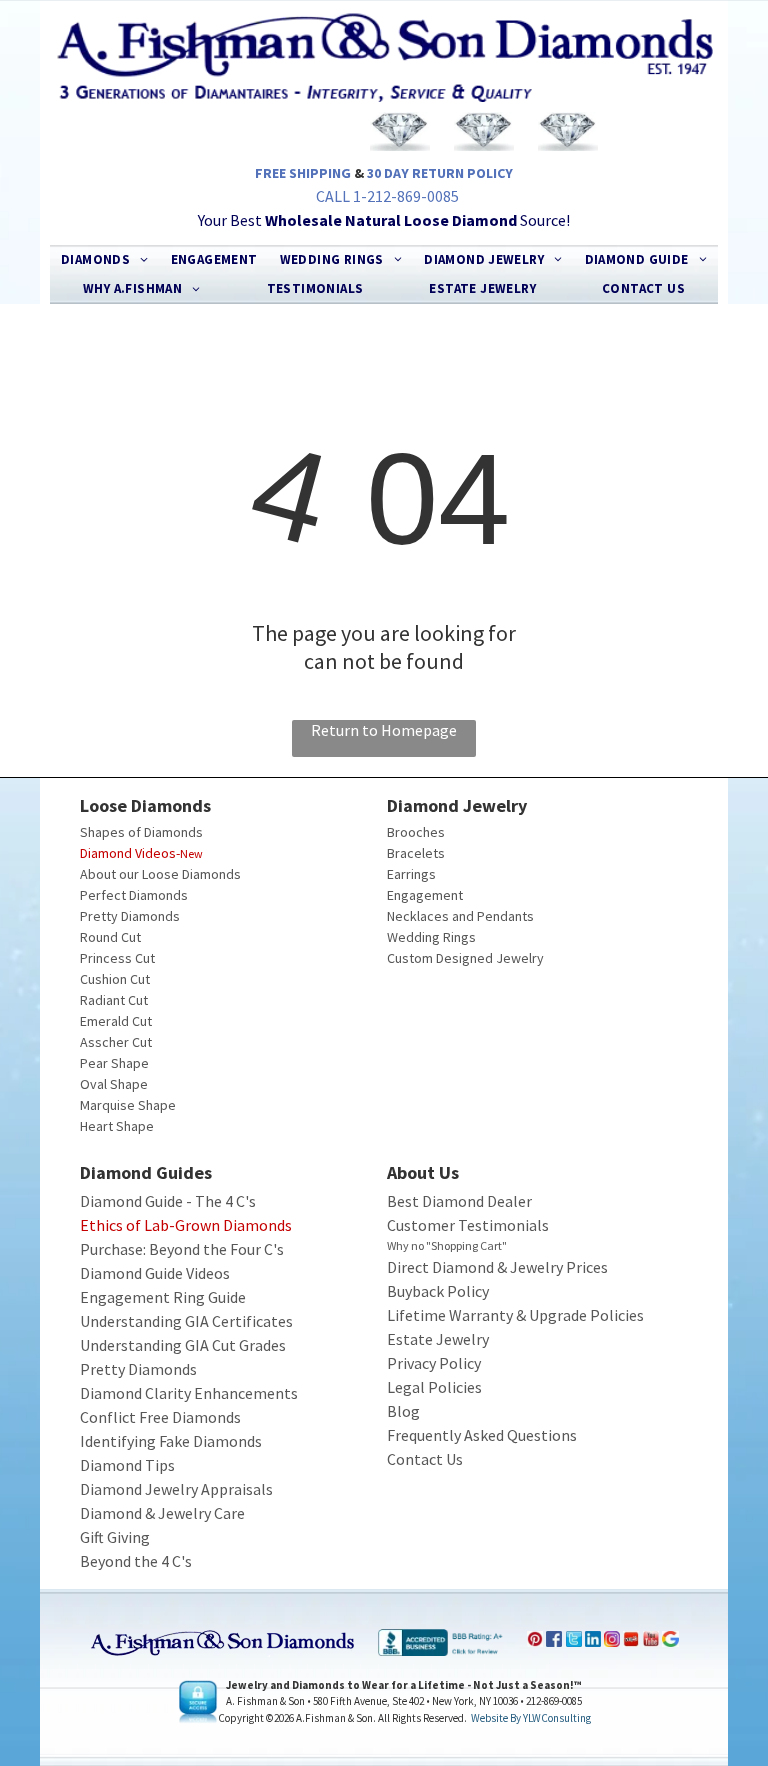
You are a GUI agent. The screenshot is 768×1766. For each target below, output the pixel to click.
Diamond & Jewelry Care (162, 1513)
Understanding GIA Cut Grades (183, 1345)
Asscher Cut (116, 1042)
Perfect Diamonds (134, 895)
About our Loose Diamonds (160, 874)
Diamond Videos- (130, 853)
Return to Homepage (384, 730)
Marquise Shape (128, 1105)
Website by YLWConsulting (531, 1718)
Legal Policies (434, 1387)
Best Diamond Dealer (459, 1201)
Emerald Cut (116, 1021)
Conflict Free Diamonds (160, 1417)
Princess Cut (117, 958)
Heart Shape (117, 1126)
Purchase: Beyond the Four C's (182, 1249)
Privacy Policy (434, 1363)
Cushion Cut (115, 979)
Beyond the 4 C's (136, 1561)
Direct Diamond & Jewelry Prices (497, 1267)
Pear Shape (114, 1063)
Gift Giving (115, 1537)
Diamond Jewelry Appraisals (176, 1489)
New (191, 853)
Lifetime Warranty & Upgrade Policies (515, 1315)
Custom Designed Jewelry (465, 958)
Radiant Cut (114, 1000)
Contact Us (425, 1459)
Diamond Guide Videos (155, 1273)
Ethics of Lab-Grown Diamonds (186, 1225)
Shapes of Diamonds (141, 832)
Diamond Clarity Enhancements (189, 1393)
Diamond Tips (127, 1465)
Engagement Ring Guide (163, 1297)
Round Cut (110, 937)
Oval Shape (114, 1084)
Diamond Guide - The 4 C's (168, 1201)
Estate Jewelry (438, 1339)
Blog (403, 1411)
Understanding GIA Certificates (186, 1321)
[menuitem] (104, 260)
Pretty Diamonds (130, 916)
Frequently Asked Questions (482, 1435)
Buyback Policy (438, 1291)
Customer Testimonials (468, 1225)
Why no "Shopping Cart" (447, 1245)
